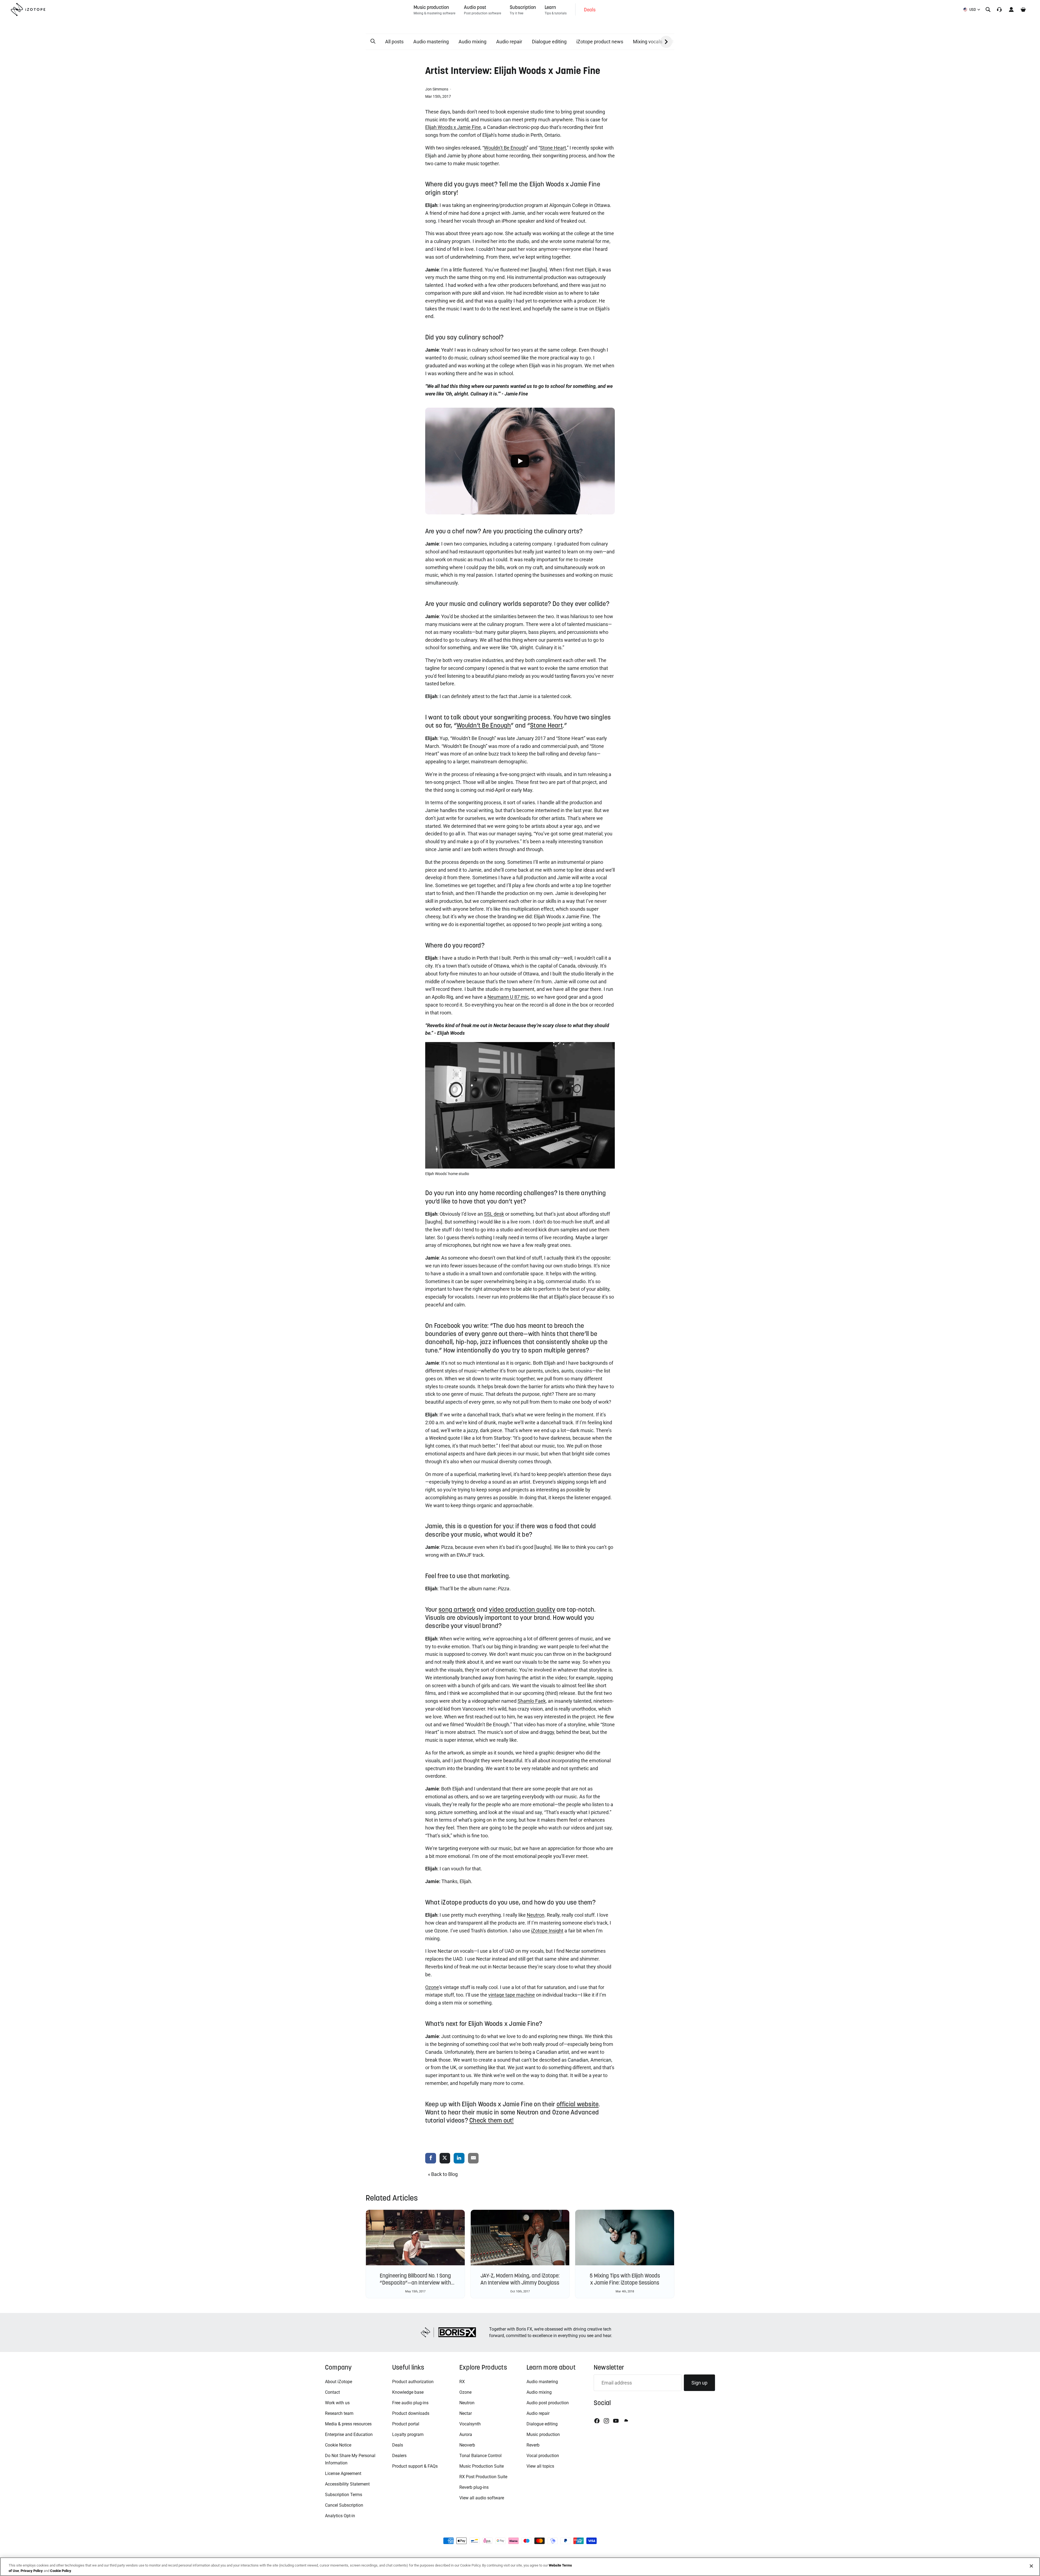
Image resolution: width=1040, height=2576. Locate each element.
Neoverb (467, 2445)
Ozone (465, 2392)
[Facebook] (597, 2421)
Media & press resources (348, 2424)
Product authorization (413, 2382)
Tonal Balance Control (480, 2456)
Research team (339, 2413)
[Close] (1031, 2566)
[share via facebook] (431, 2158)
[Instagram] (606, 2421)
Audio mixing (472, 42)
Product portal (406, 2424)
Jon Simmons (437, 89)
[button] (373, 41)
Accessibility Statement (347, 2484)
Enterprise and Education (349, 2434)
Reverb (533, 2445)
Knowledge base (408, 2392)
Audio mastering (431, 42)
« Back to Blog (443, 2174)
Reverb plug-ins (474, 2487)
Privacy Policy (32, 2570)
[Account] (1011, 9)
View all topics (540, 2466)
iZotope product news (600, 42)
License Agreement (343, 2473)
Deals (398, 2445)
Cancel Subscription (344, 2505)
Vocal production (543, 2456)
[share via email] (473, 2158)
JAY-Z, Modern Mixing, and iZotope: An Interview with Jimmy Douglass (520, 2279)
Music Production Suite (482, 2466)
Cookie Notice (338, 2445)
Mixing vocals (648, 42)
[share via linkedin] (459, 2158)
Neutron (467, 2403)
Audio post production (548, 2403)
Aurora (466, 2434)
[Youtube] (616, 2421)
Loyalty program (408, 2434)
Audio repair (509, 42)
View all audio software (482, 2498)
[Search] (988, 9)
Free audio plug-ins (410, 2403)
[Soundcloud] (626, 2421)
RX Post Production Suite (483, 2477)
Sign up (699, 2383)
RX (462, 2382)
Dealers (399, 2456)
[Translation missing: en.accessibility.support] (999, 9)
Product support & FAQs (415, 2466)
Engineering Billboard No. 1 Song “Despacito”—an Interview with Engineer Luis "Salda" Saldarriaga (415, 2283)
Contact (332, 2392)
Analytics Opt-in (340, 2516)
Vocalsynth (470, 2424)
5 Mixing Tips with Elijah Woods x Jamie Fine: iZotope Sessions (625, 2279)
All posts (394, 42)
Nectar (466, 2413)
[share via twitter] (445, 2158)
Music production (543, 2434)
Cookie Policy (61, 2570)
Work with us (337, 2403)
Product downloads (411, 2413)
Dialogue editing (549, 42)
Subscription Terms (344, 2495)
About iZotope (339, 2382)
